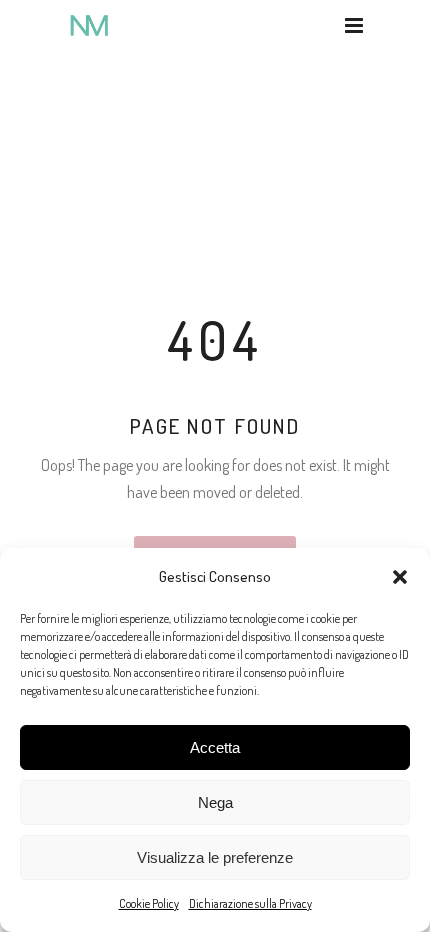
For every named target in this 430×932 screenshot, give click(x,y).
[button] (400, 577)
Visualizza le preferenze (215, 857)
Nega (215, 802)
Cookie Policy (149, 903)
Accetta (215, 747)
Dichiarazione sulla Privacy (250, 903)
